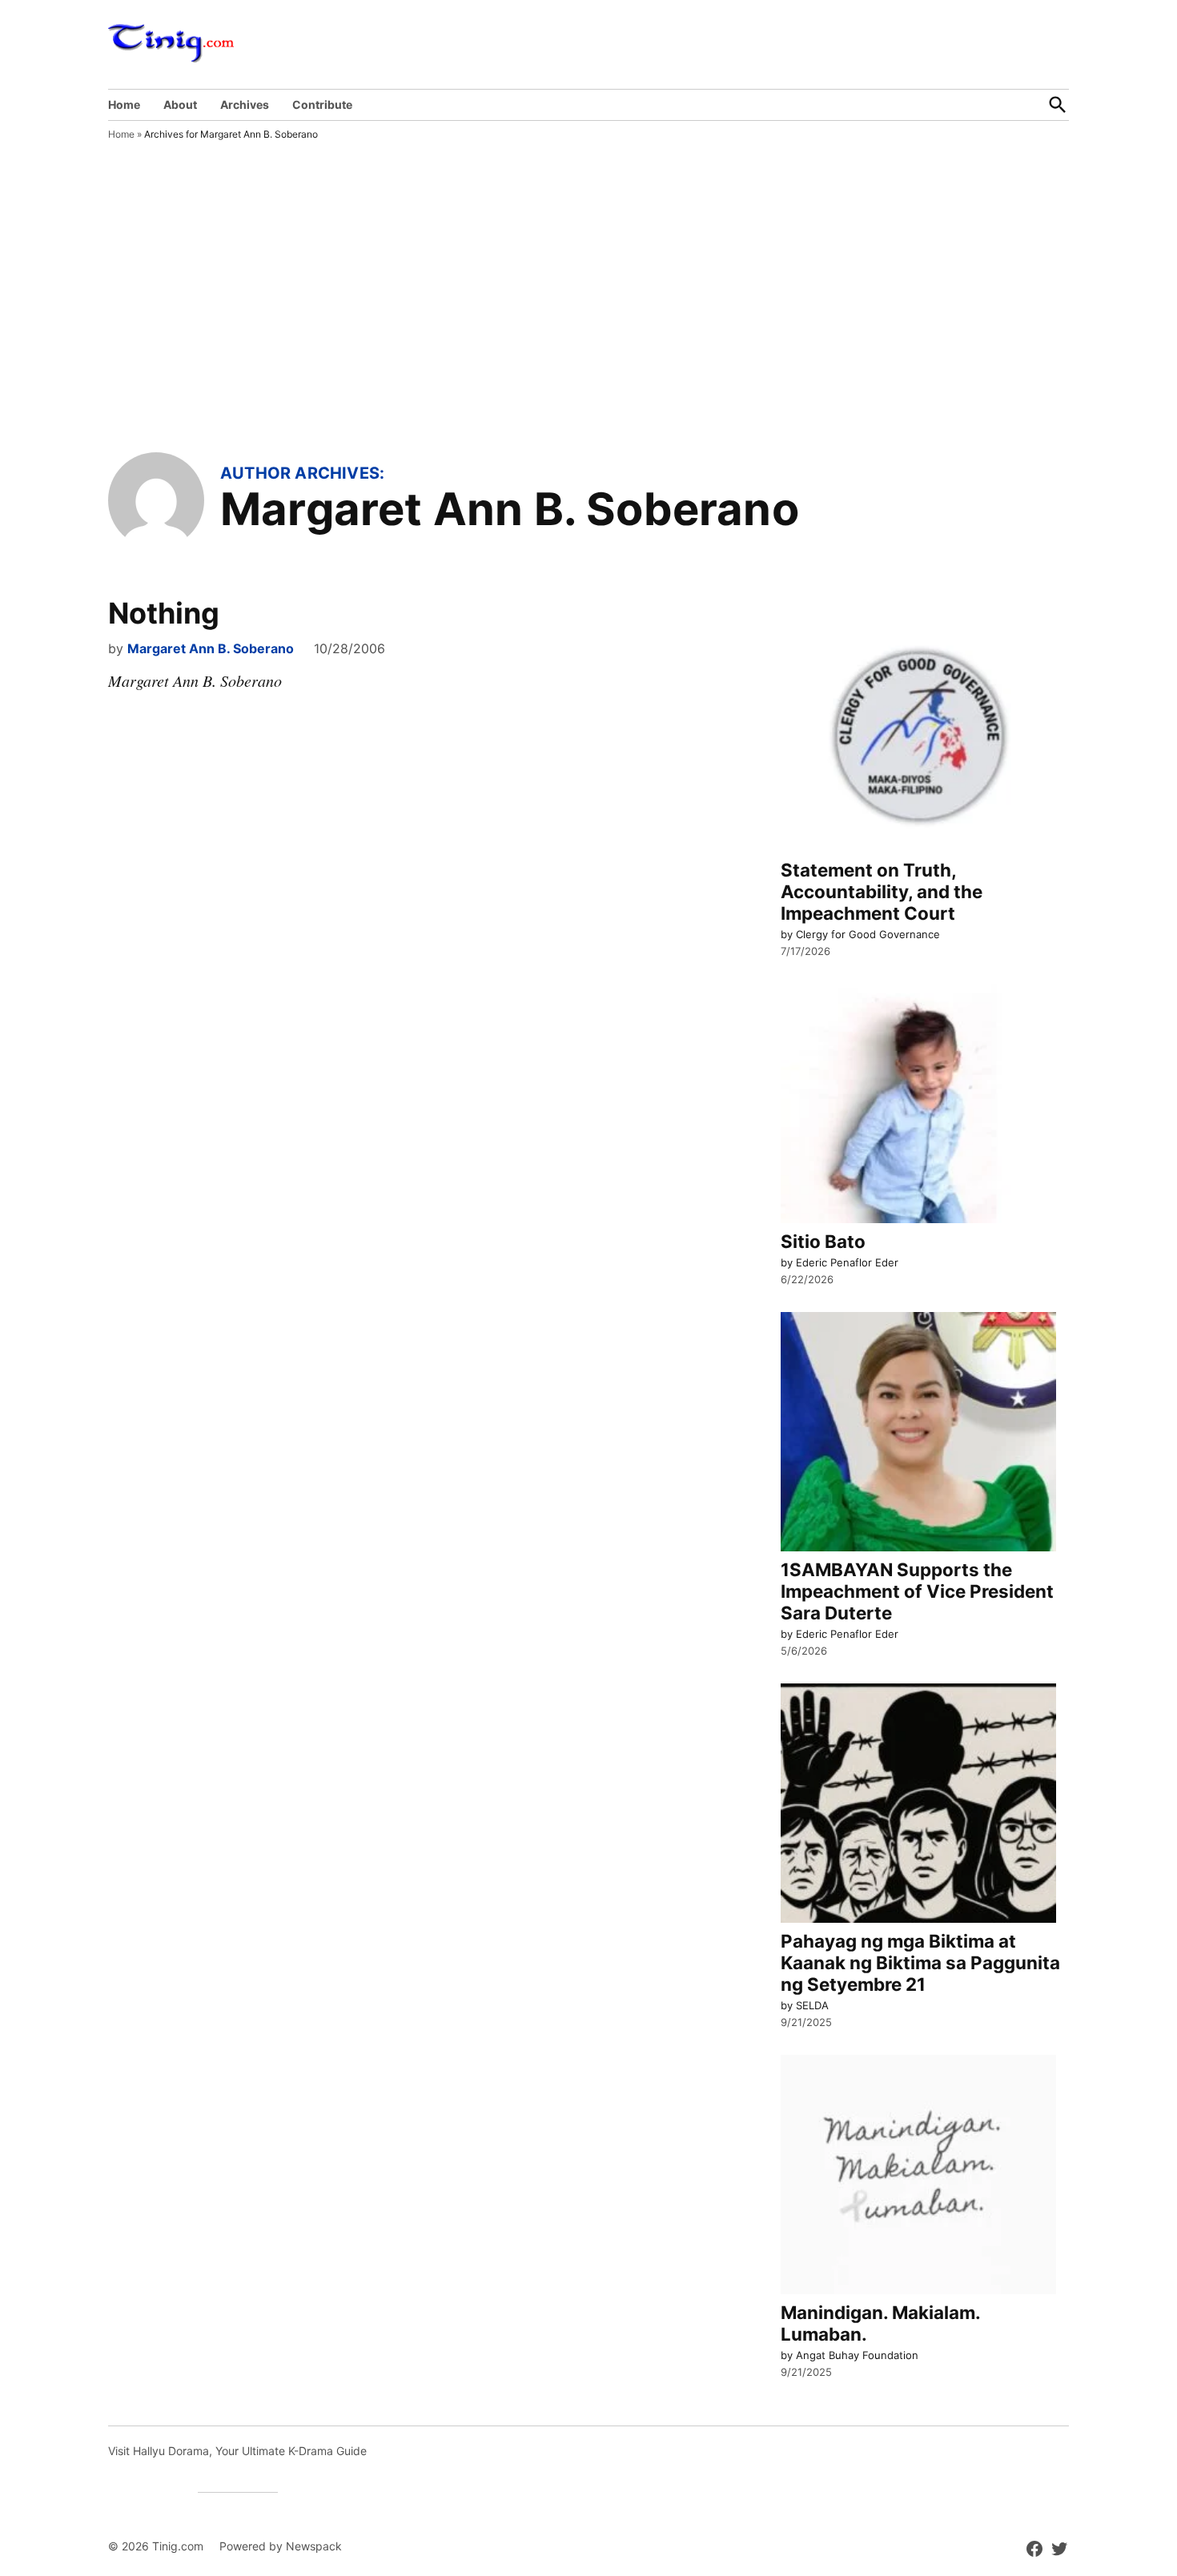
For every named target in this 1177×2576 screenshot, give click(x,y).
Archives (245, 104)
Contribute (322, 104)
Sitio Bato (823, 1241)
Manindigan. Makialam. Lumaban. (880, 2323)
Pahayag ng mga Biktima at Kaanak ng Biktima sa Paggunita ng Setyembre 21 (920, 1962)
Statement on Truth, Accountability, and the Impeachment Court (882, 891)
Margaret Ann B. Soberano (211, 648)
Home (124, 104)
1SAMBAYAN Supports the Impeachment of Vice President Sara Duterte (917, 1591)
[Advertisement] (588, 332)
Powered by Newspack (281, 2546)
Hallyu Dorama (171, 2451)
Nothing (164, 613)
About (180, 104)
